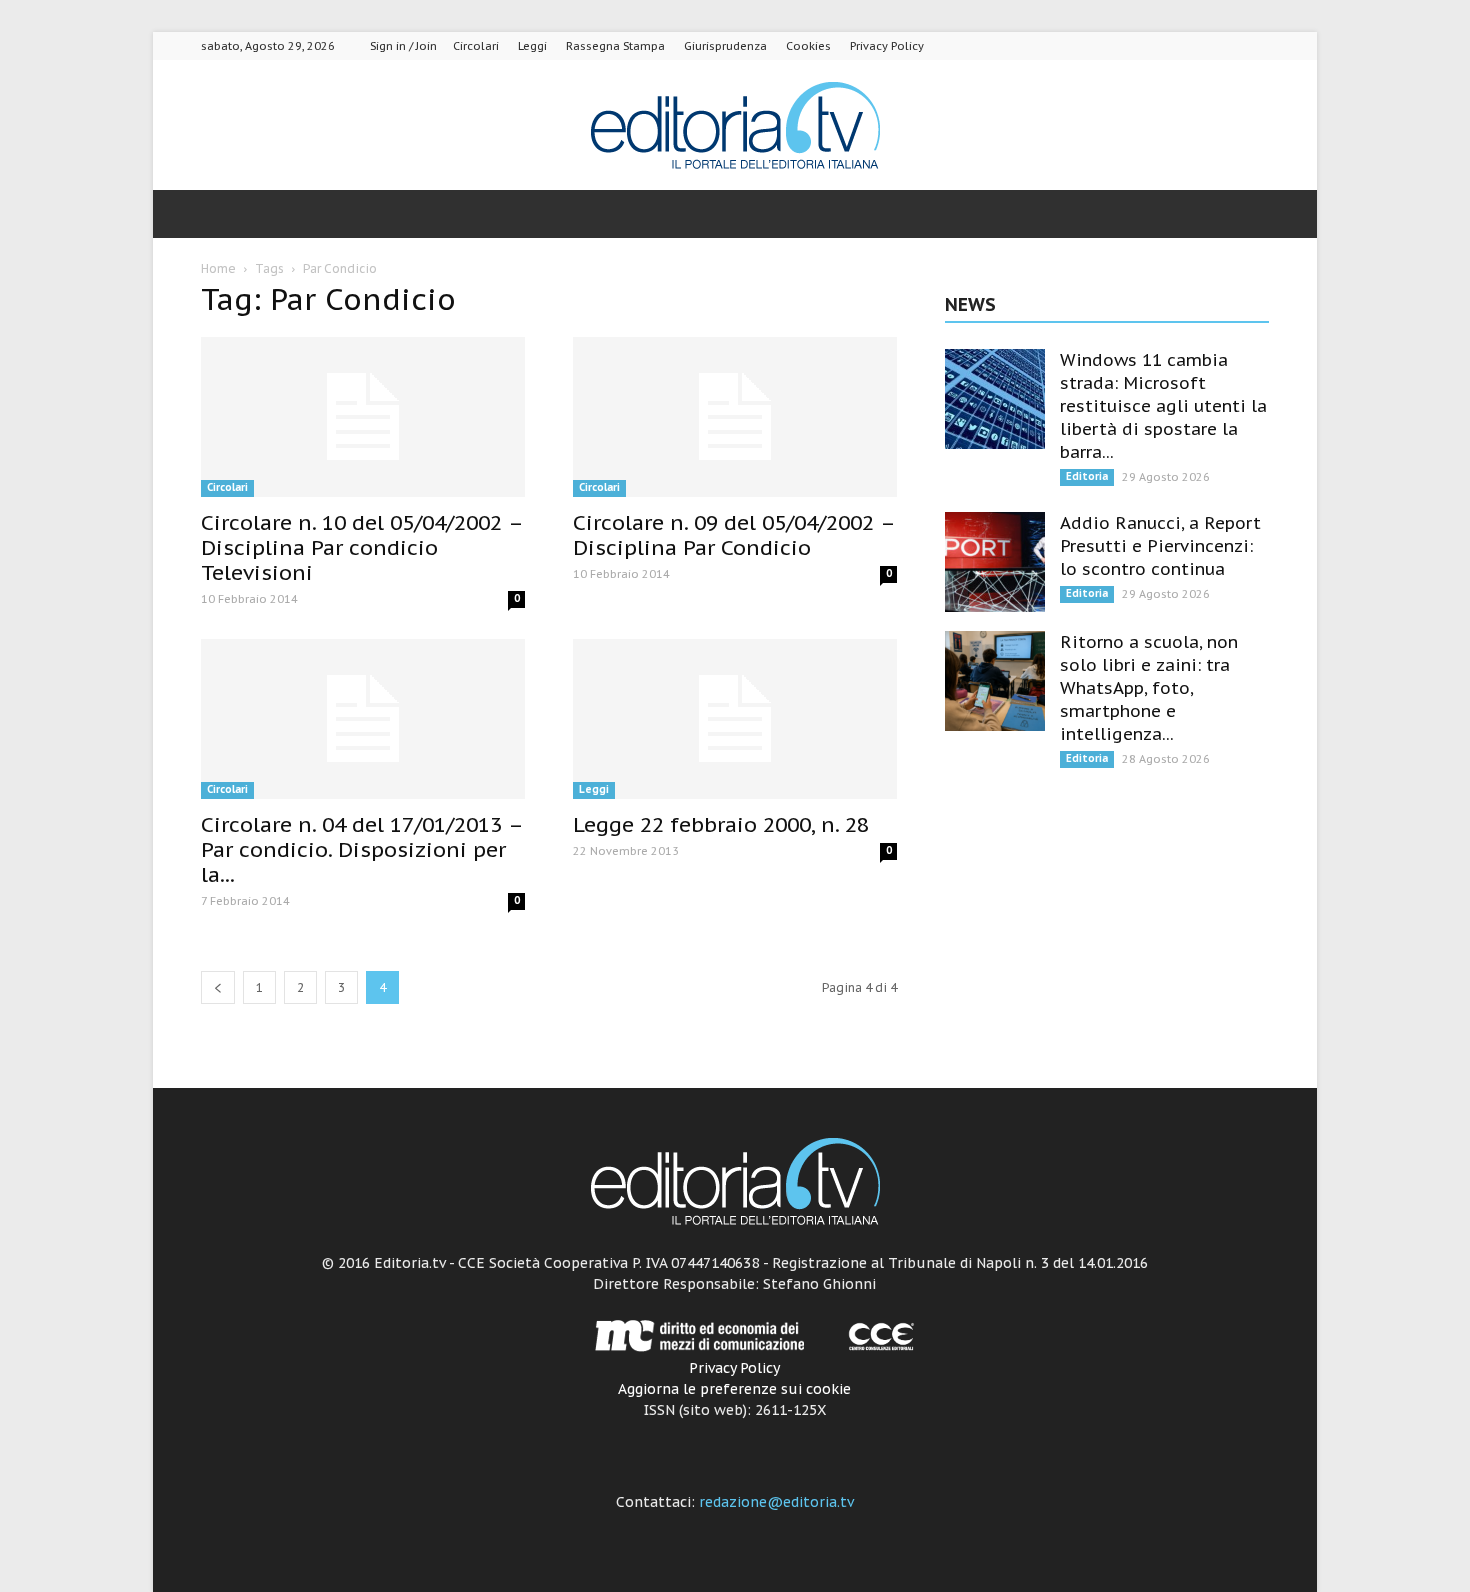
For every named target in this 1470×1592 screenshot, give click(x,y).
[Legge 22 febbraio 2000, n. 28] (735, 719)
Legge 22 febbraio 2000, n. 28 (721, 824)
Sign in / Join (403, 46)
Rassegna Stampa (615, 46)
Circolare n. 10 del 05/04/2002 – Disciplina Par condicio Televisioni (361, 547)
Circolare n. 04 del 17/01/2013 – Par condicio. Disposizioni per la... (361, 849)
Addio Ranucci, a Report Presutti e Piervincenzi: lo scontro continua (1160, 546)
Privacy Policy (887, 46)
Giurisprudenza (725, 46)
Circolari (476, 46)
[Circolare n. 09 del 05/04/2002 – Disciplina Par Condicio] (735, 417)
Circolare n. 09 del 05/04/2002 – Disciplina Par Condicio (733, 535)
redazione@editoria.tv (776, 1502)
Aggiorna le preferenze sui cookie (734, 1389)
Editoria (1087, 476)
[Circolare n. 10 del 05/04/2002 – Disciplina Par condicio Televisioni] (363, 417)
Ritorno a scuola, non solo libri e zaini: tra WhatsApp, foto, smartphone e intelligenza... (1149, 688)
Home (218, 268)
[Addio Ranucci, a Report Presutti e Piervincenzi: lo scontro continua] (995, 562)
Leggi (532, 46)
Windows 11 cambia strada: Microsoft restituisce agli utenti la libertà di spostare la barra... (1163, 406)
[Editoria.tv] (735, 126)
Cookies (808, 46)
